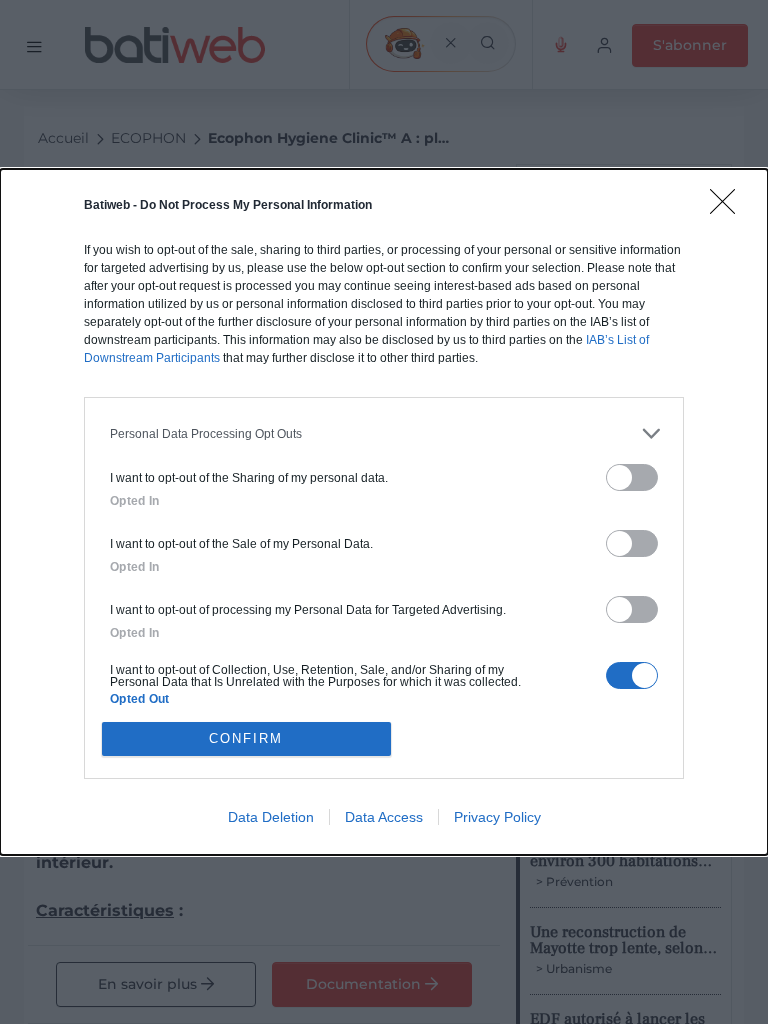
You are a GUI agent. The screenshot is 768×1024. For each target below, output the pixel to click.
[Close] (729, 208)
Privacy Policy (497, 817)
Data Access (384, 817)
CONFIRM (246, 738)
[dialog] (384, 511)
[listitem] (384, 433)
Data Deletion (271, 817)
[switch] (632, 477)
